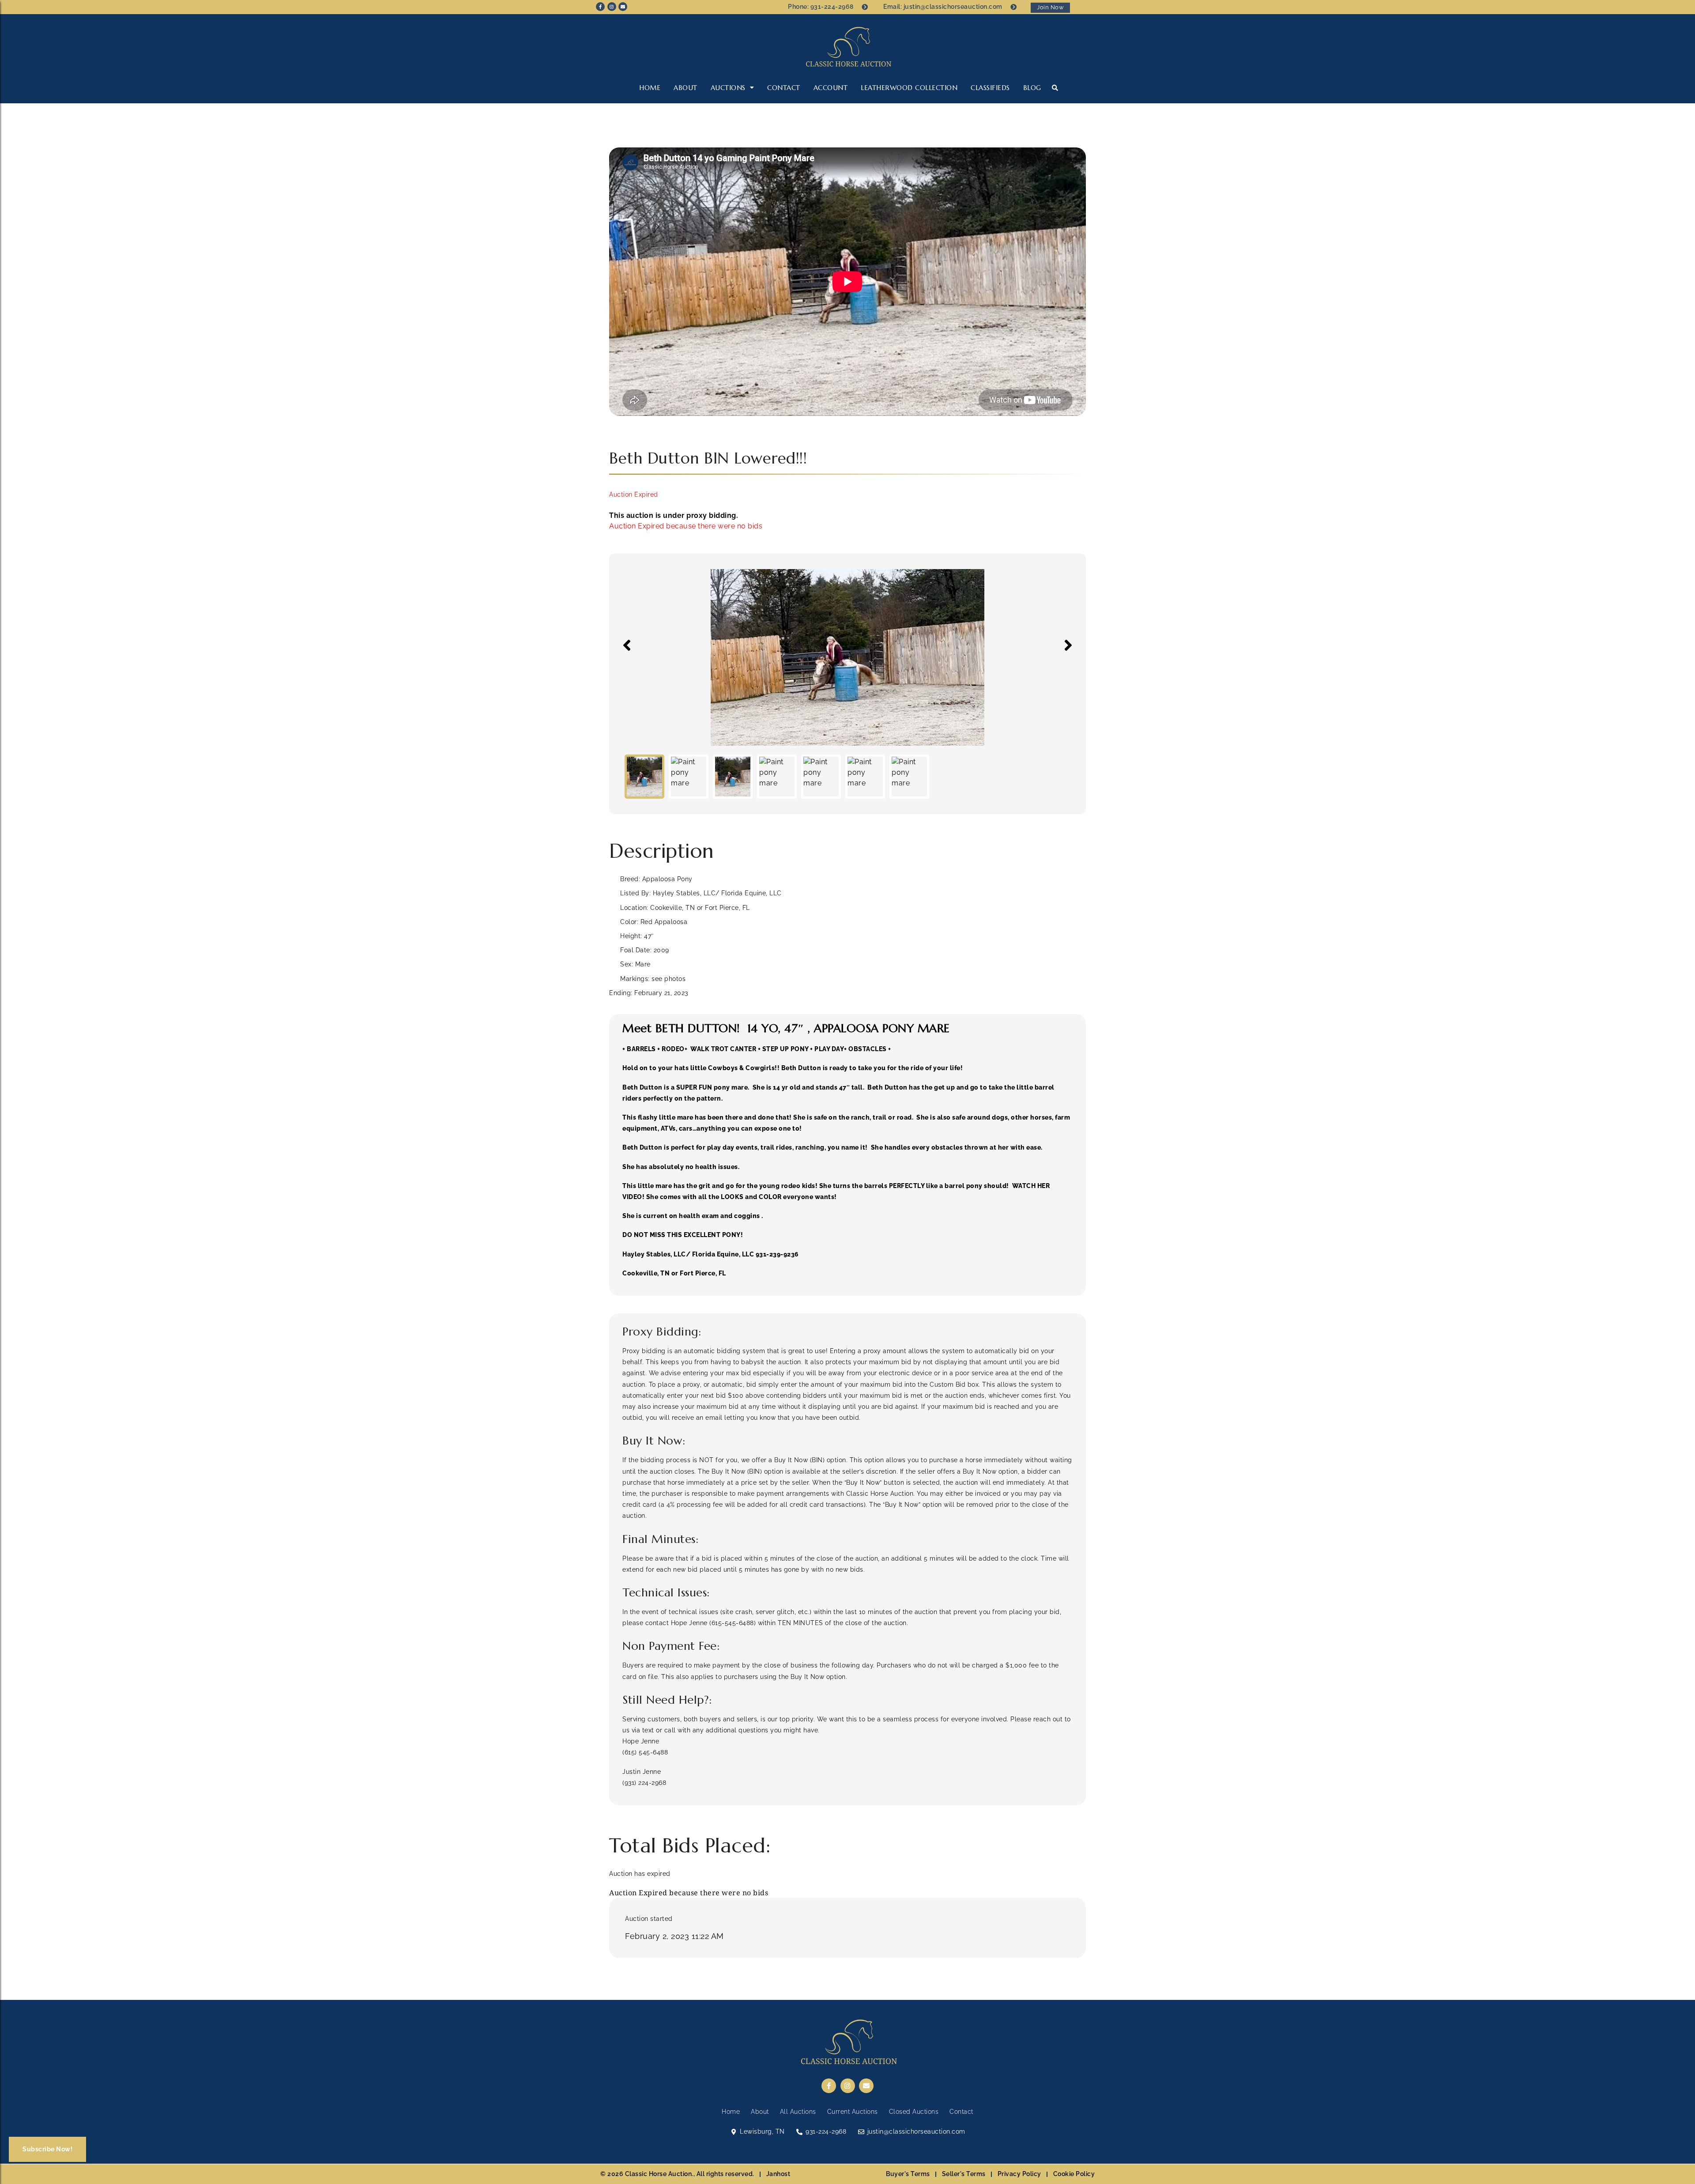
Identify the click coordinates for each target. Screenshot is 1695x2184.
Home (650, 88)
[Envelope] (623, 7)
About (686, 88)
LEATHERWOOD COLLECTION (909, 88)
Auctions (728, 88)
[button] (1055, 88)
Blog (1032, 88)
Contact (784, 88)
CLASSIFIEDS (990, 88)
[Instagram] (612, 7)
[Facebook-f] (600, 7)
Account (831, 88)
